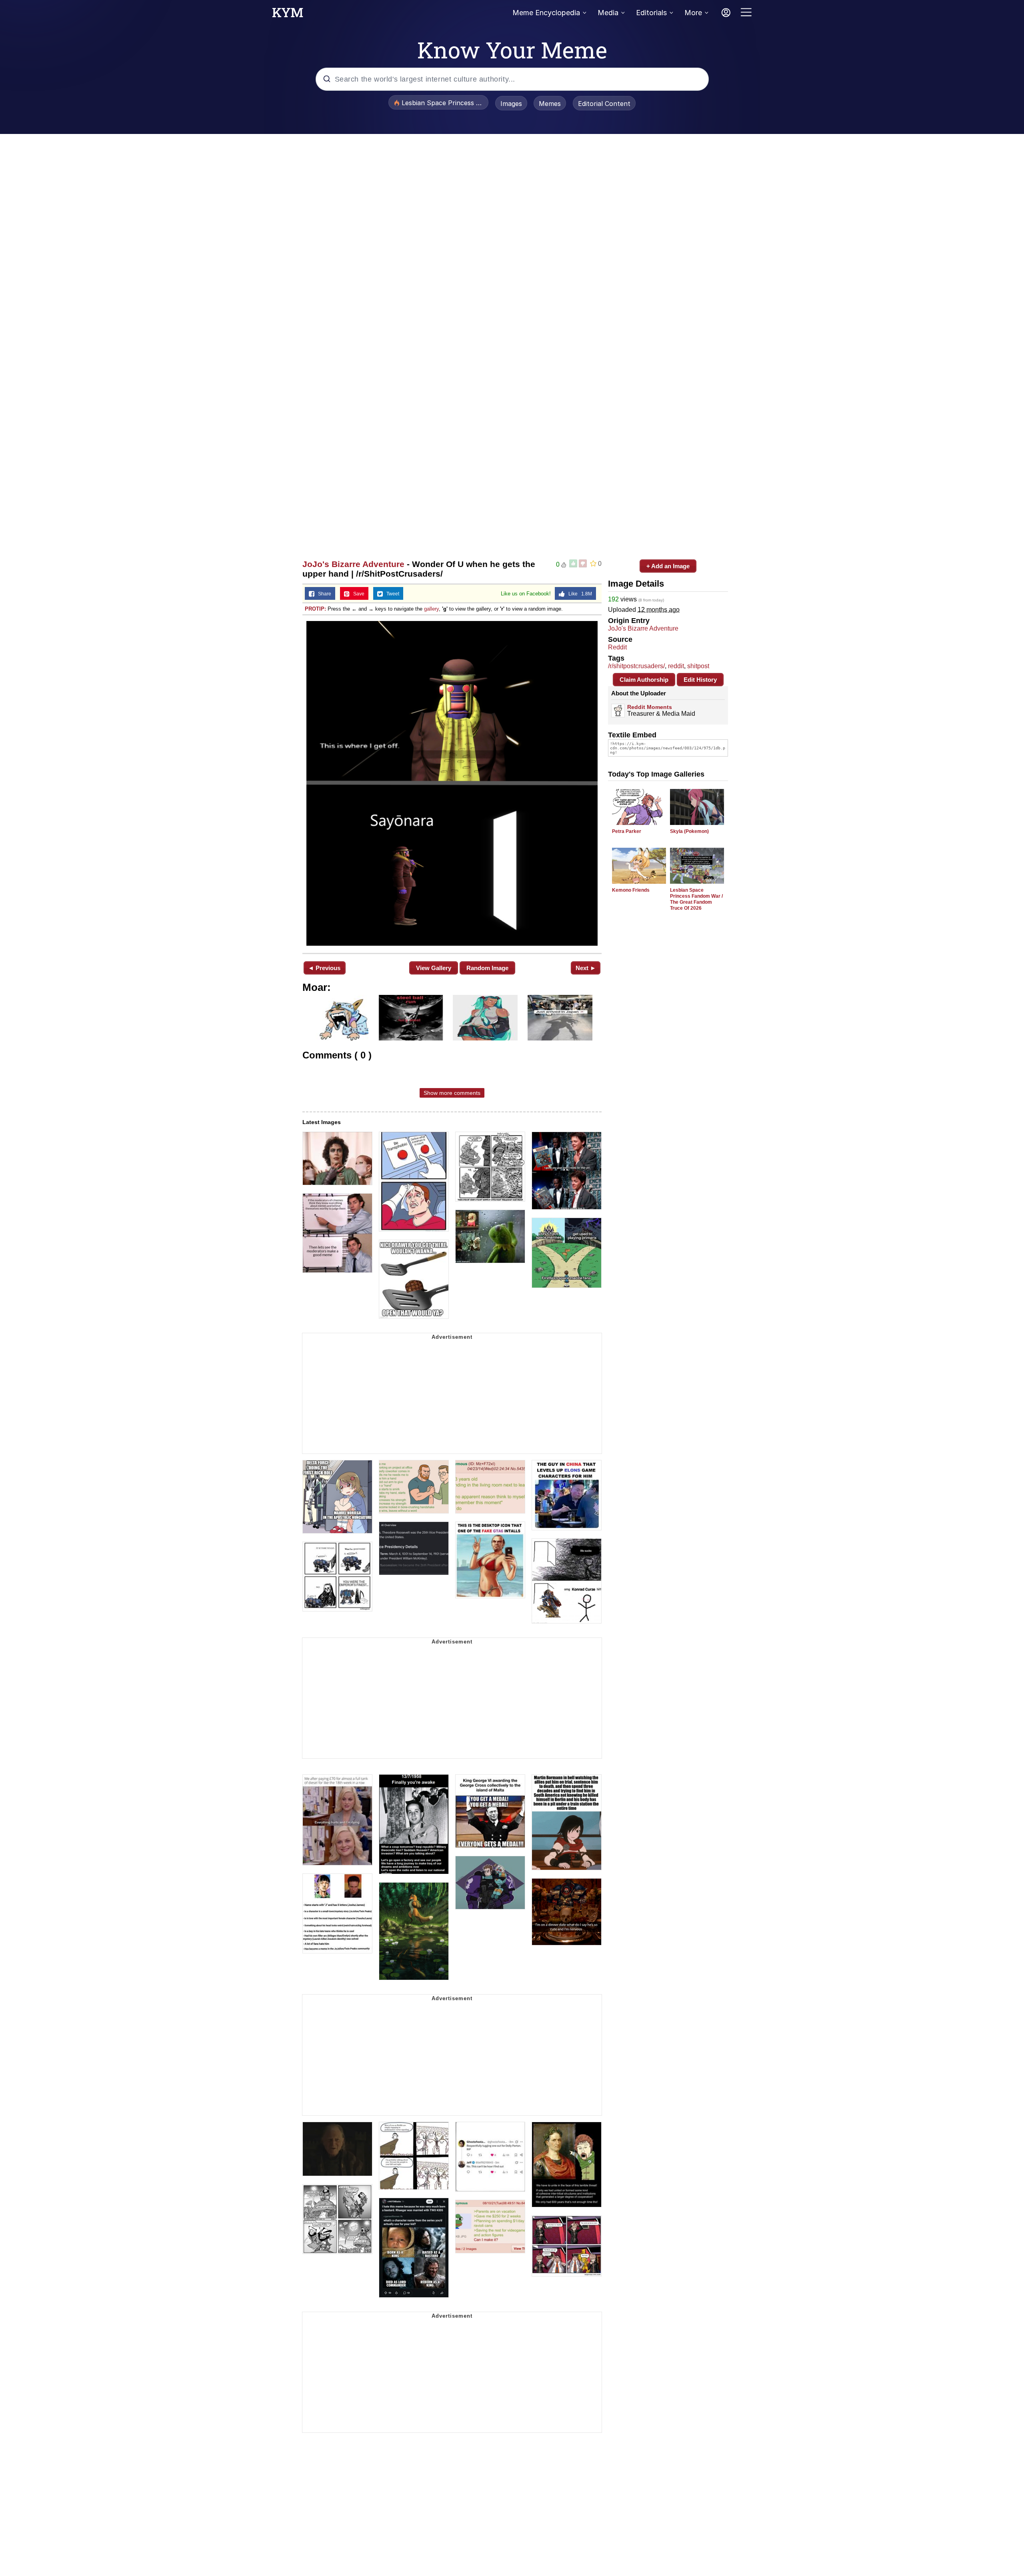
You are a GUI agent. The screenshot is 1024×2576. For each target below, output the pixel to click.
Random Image (487, 968)
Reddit (617, 647)
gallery (431, 609)
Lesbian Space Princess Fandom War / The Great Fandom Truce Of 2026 (696, 899)
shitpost (698, 666)
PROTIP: (315, 609)
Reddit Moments (650, 707)
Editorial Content (604, 104)
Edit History (700, 680)
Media (608, 13)
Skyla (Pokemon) (689, 831)
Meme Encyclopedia (546, 13)
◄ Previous (324, 968)
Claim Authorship (644, 680)
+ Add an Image (668, 566)
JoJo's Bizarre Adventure (353, 564)
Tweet (391, 594)
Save (357, 594)
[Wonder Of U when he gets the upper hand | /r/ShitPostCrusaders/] (452, 783)
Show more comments (452, 1093)
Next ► (586, 968)
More (693, 13)
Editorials (651, 13)
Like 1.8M (578, 594)
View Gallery (434, 968)
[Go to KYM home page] (288, 15)
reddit (676, 666)
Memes (550, 104)
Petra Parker (627, 831)
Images (511, 104)
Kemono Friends (631, 890)
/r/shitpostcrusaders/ (636, 666)
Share (323, 594)
